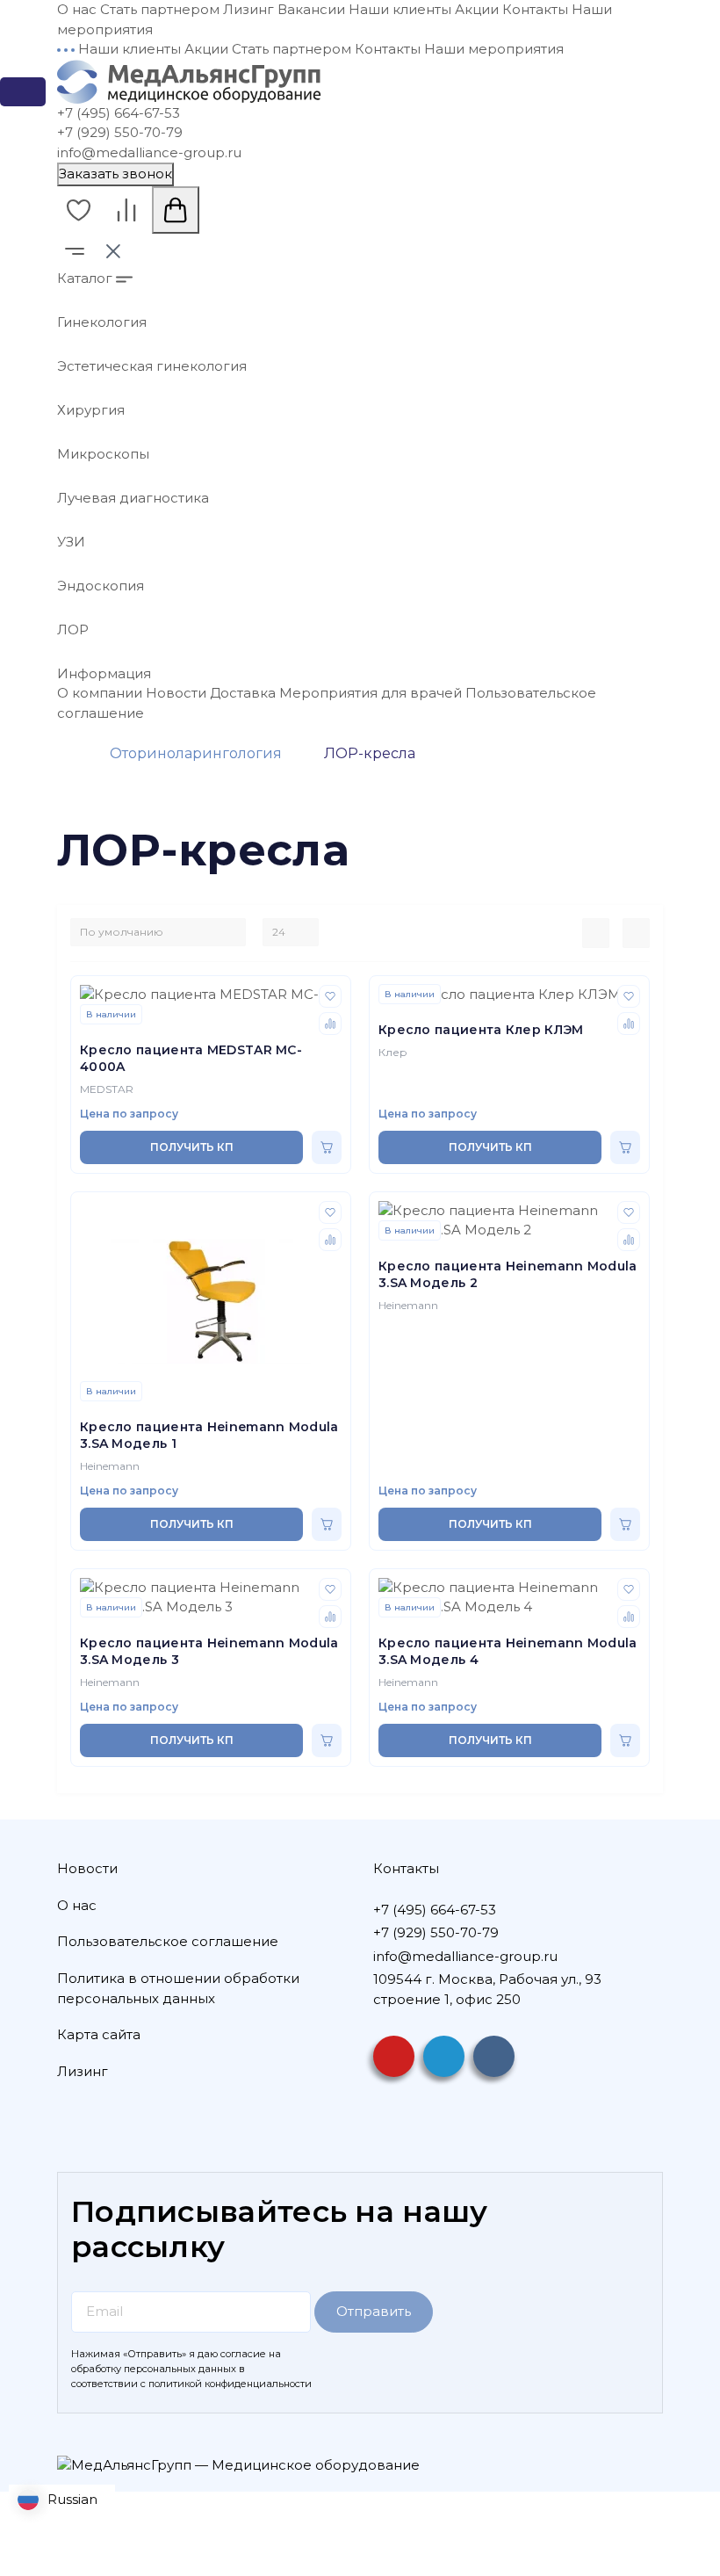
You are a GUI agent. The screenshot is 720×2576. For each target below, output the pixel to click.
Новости (176, 693)
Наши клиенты (400, 9)
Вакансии (311, 9)
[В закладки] (330, 996)
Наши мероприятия (494, 49)
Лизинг (248, 9)
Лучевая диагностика (133, 498)
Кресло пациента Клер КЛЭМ (481, 1030)
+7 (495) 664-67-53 (119, 113)
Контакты (535, 9)
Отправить (374, 2311)
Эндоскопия (101, 586)
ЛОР (73, 630)
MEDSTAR (107, 1089)
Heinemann (110, 1466)
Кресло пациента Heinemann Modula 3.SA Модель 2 (508, 1275)
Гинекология (102, 322)
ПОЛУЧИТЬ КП (192, 1147)
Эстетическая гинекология (152, 366)
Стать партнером (160, 9)
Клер (393, 1052)
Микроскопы (103, 454)
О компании (100, 693)
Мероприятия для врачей (371, 693)
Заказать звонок (115, 174)
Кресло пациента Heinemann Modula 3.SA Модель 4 (508, 1652)
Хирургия (91, 410)
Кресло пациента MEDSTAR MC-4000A (191, 1059)
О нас (77, 9)
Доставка (243, 693)
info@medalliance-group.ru (149, 152)
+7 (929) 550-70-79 (120, 132)
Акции (477, 9)
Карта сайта (99, 2034)
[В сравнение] (330, 1024)
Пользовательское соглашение (168, 1941)
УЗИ (71, 542)
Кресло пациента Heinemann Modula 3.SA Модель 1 (209, 1436)
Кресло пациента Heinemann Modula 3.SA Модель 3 (209, 1652)
